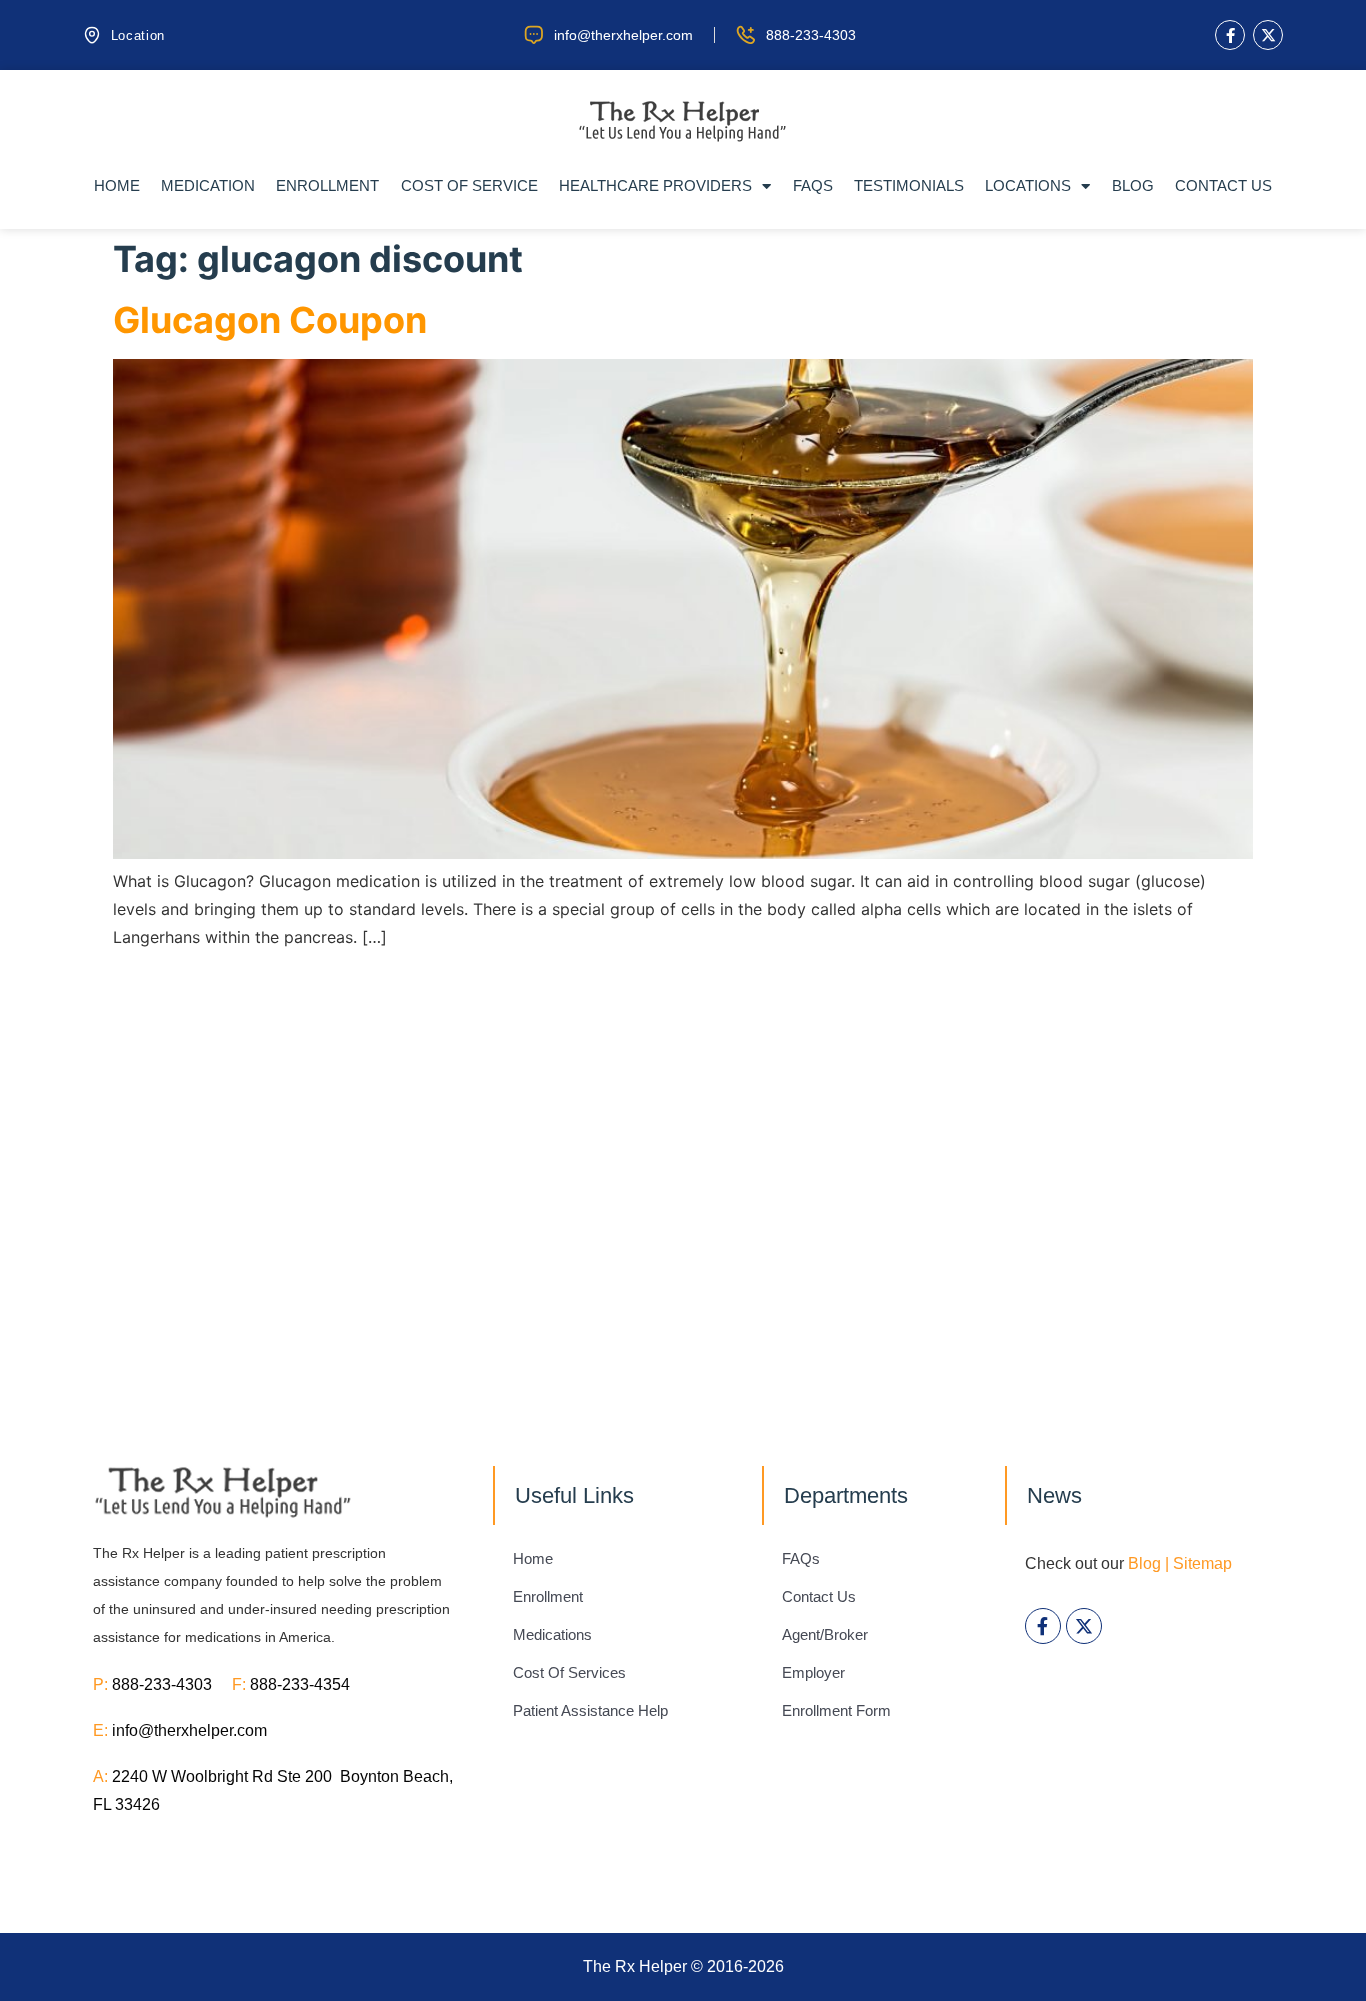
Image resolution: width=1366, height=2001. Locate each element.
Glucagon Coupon (270, 320)
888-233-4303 (172, 1684)
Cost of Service (469, 185)
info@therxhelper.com (189, 1730)
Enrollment (327, 185)
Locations (1028, 185)
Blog (1133, 185)
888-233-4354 (300, 1684)
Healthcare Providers (655, 185)
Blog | (1148, 1563)
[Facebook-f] (1230, 35)
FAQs (813, 185)
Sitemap (1202, 1563)
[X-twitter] (1268, 35)
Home (117, 185)
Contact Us (1223, 185)
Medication (208, 185)
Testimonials (909, 185)
